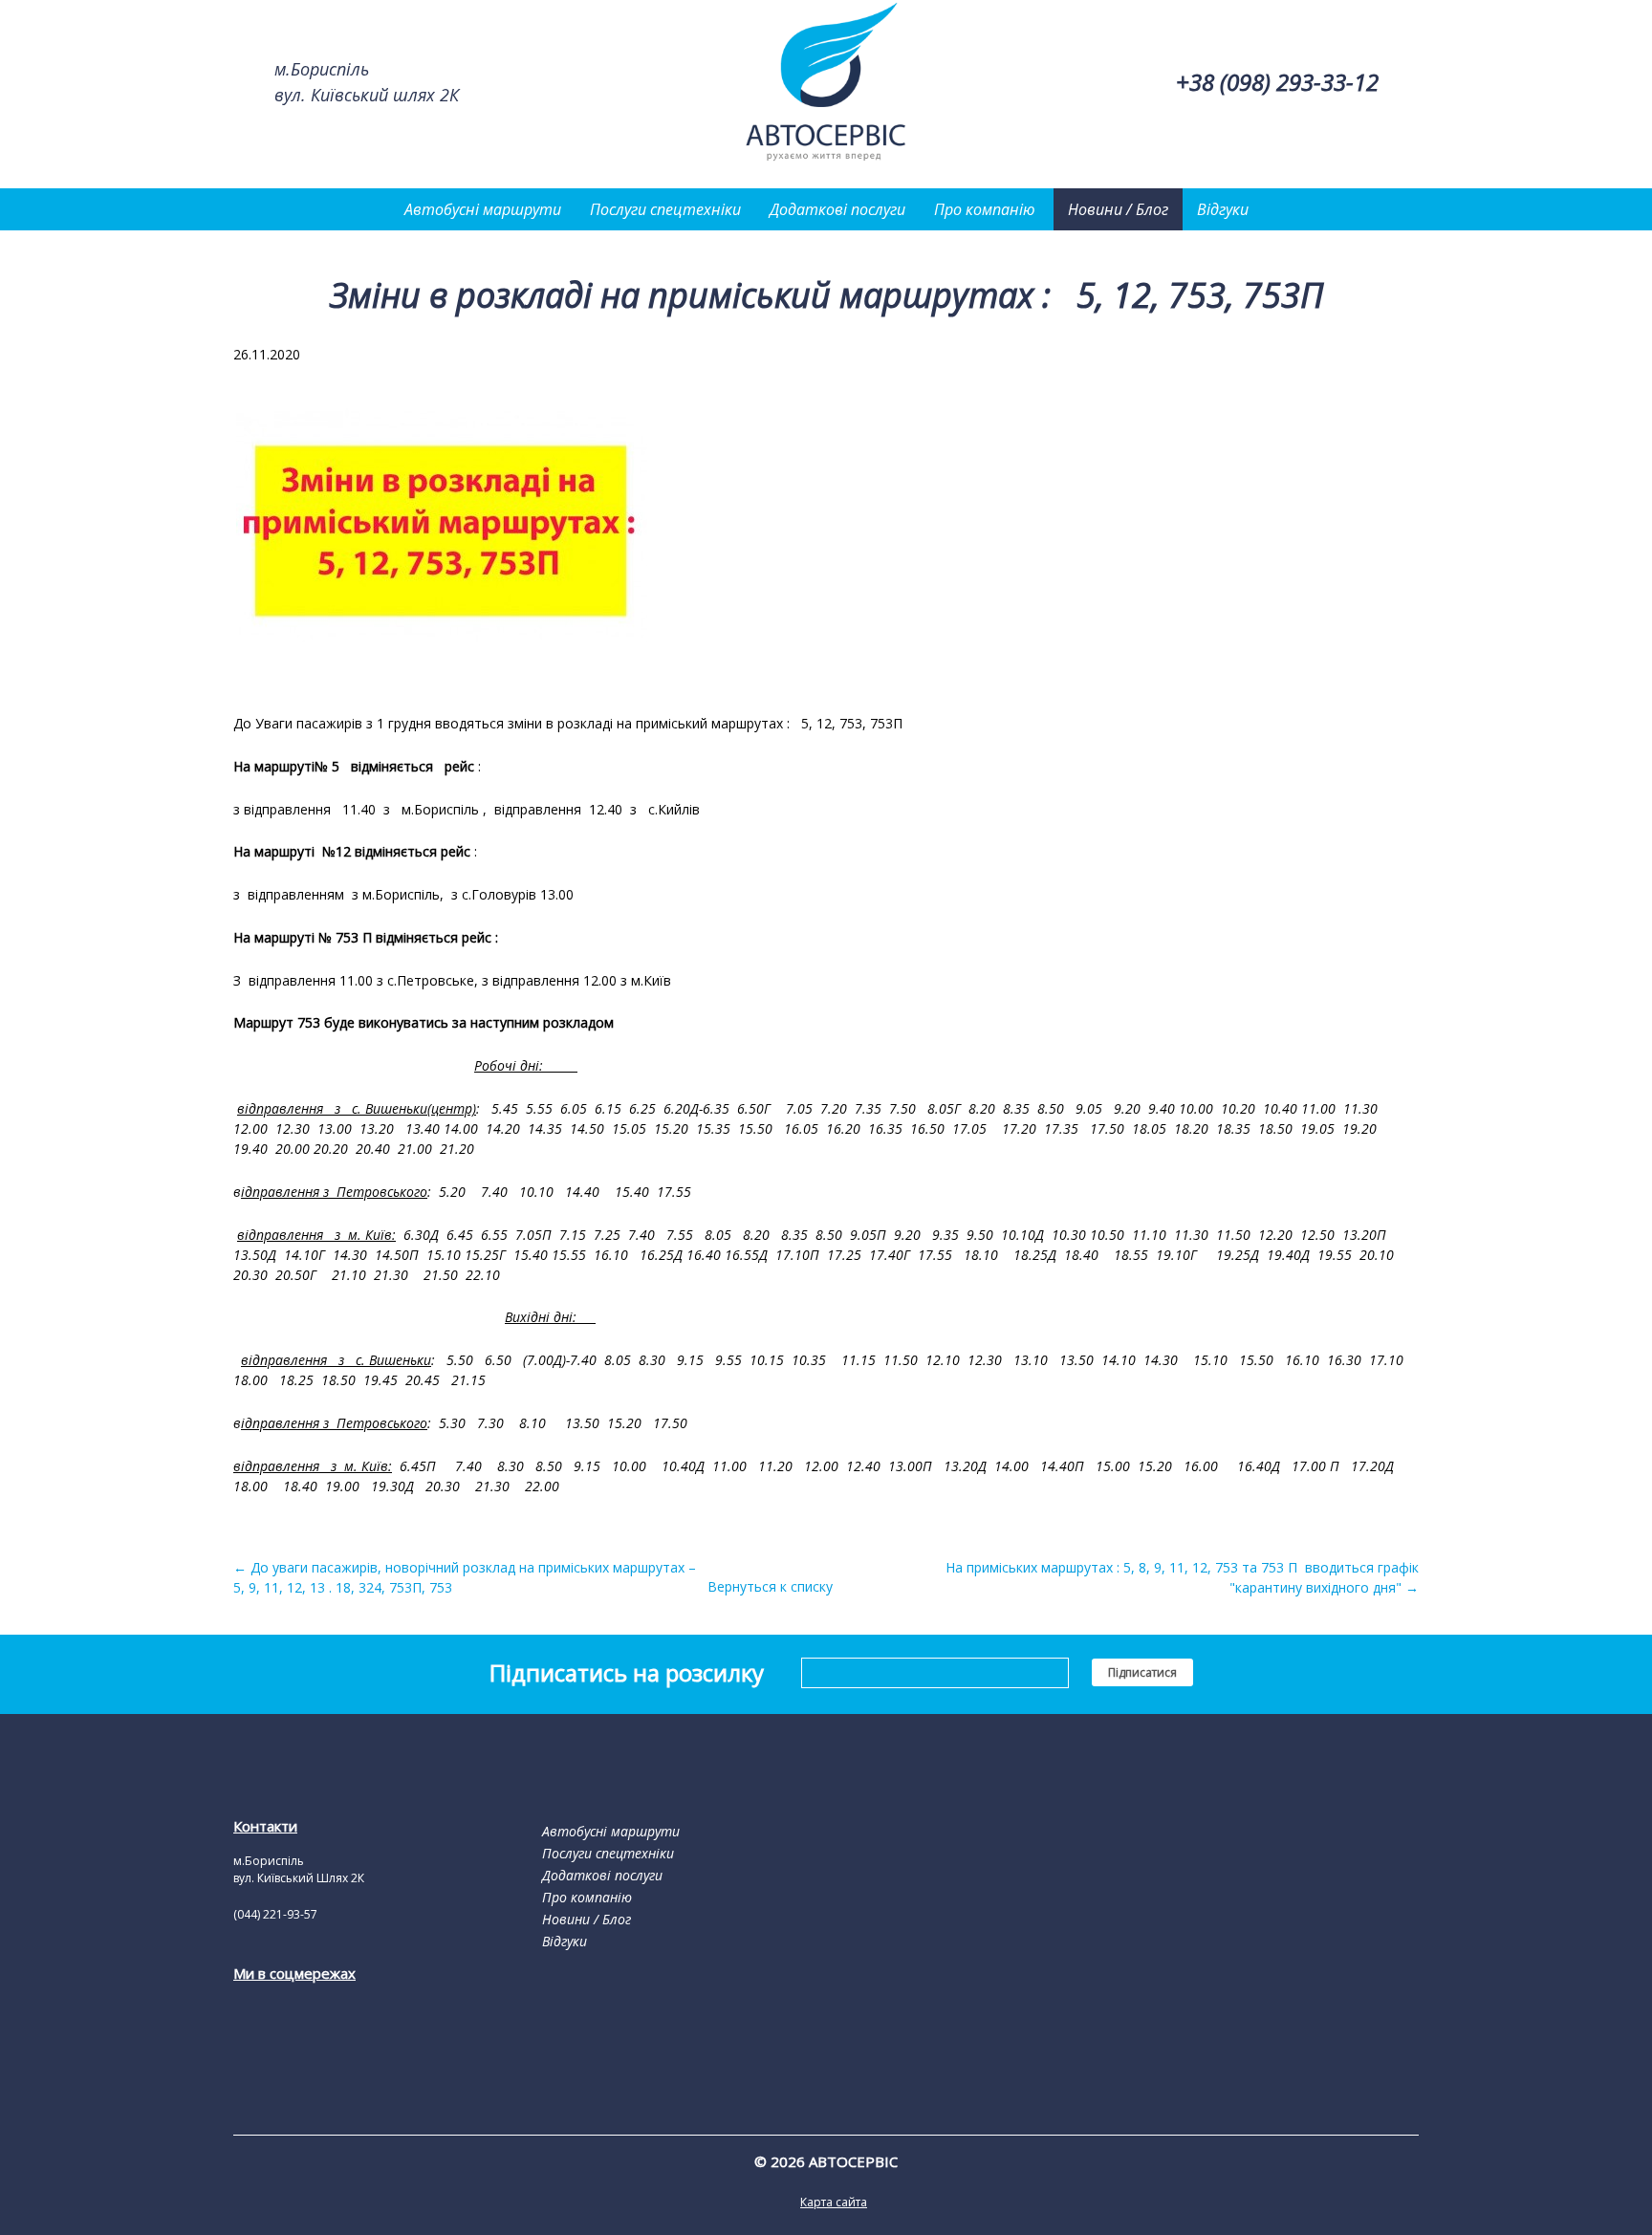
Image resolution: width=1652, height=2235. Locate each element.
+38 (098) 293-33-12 (1277, 82)
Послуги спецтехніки (665, 209)
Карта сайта (834, 2202)
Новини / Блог (1118, 209)
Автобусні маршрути (483, 209)
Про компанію (985, 209)
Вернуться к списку (770, 1586)
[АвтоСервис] (826, 159)
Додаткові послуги (837, 209)
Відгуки (1223, 209)
